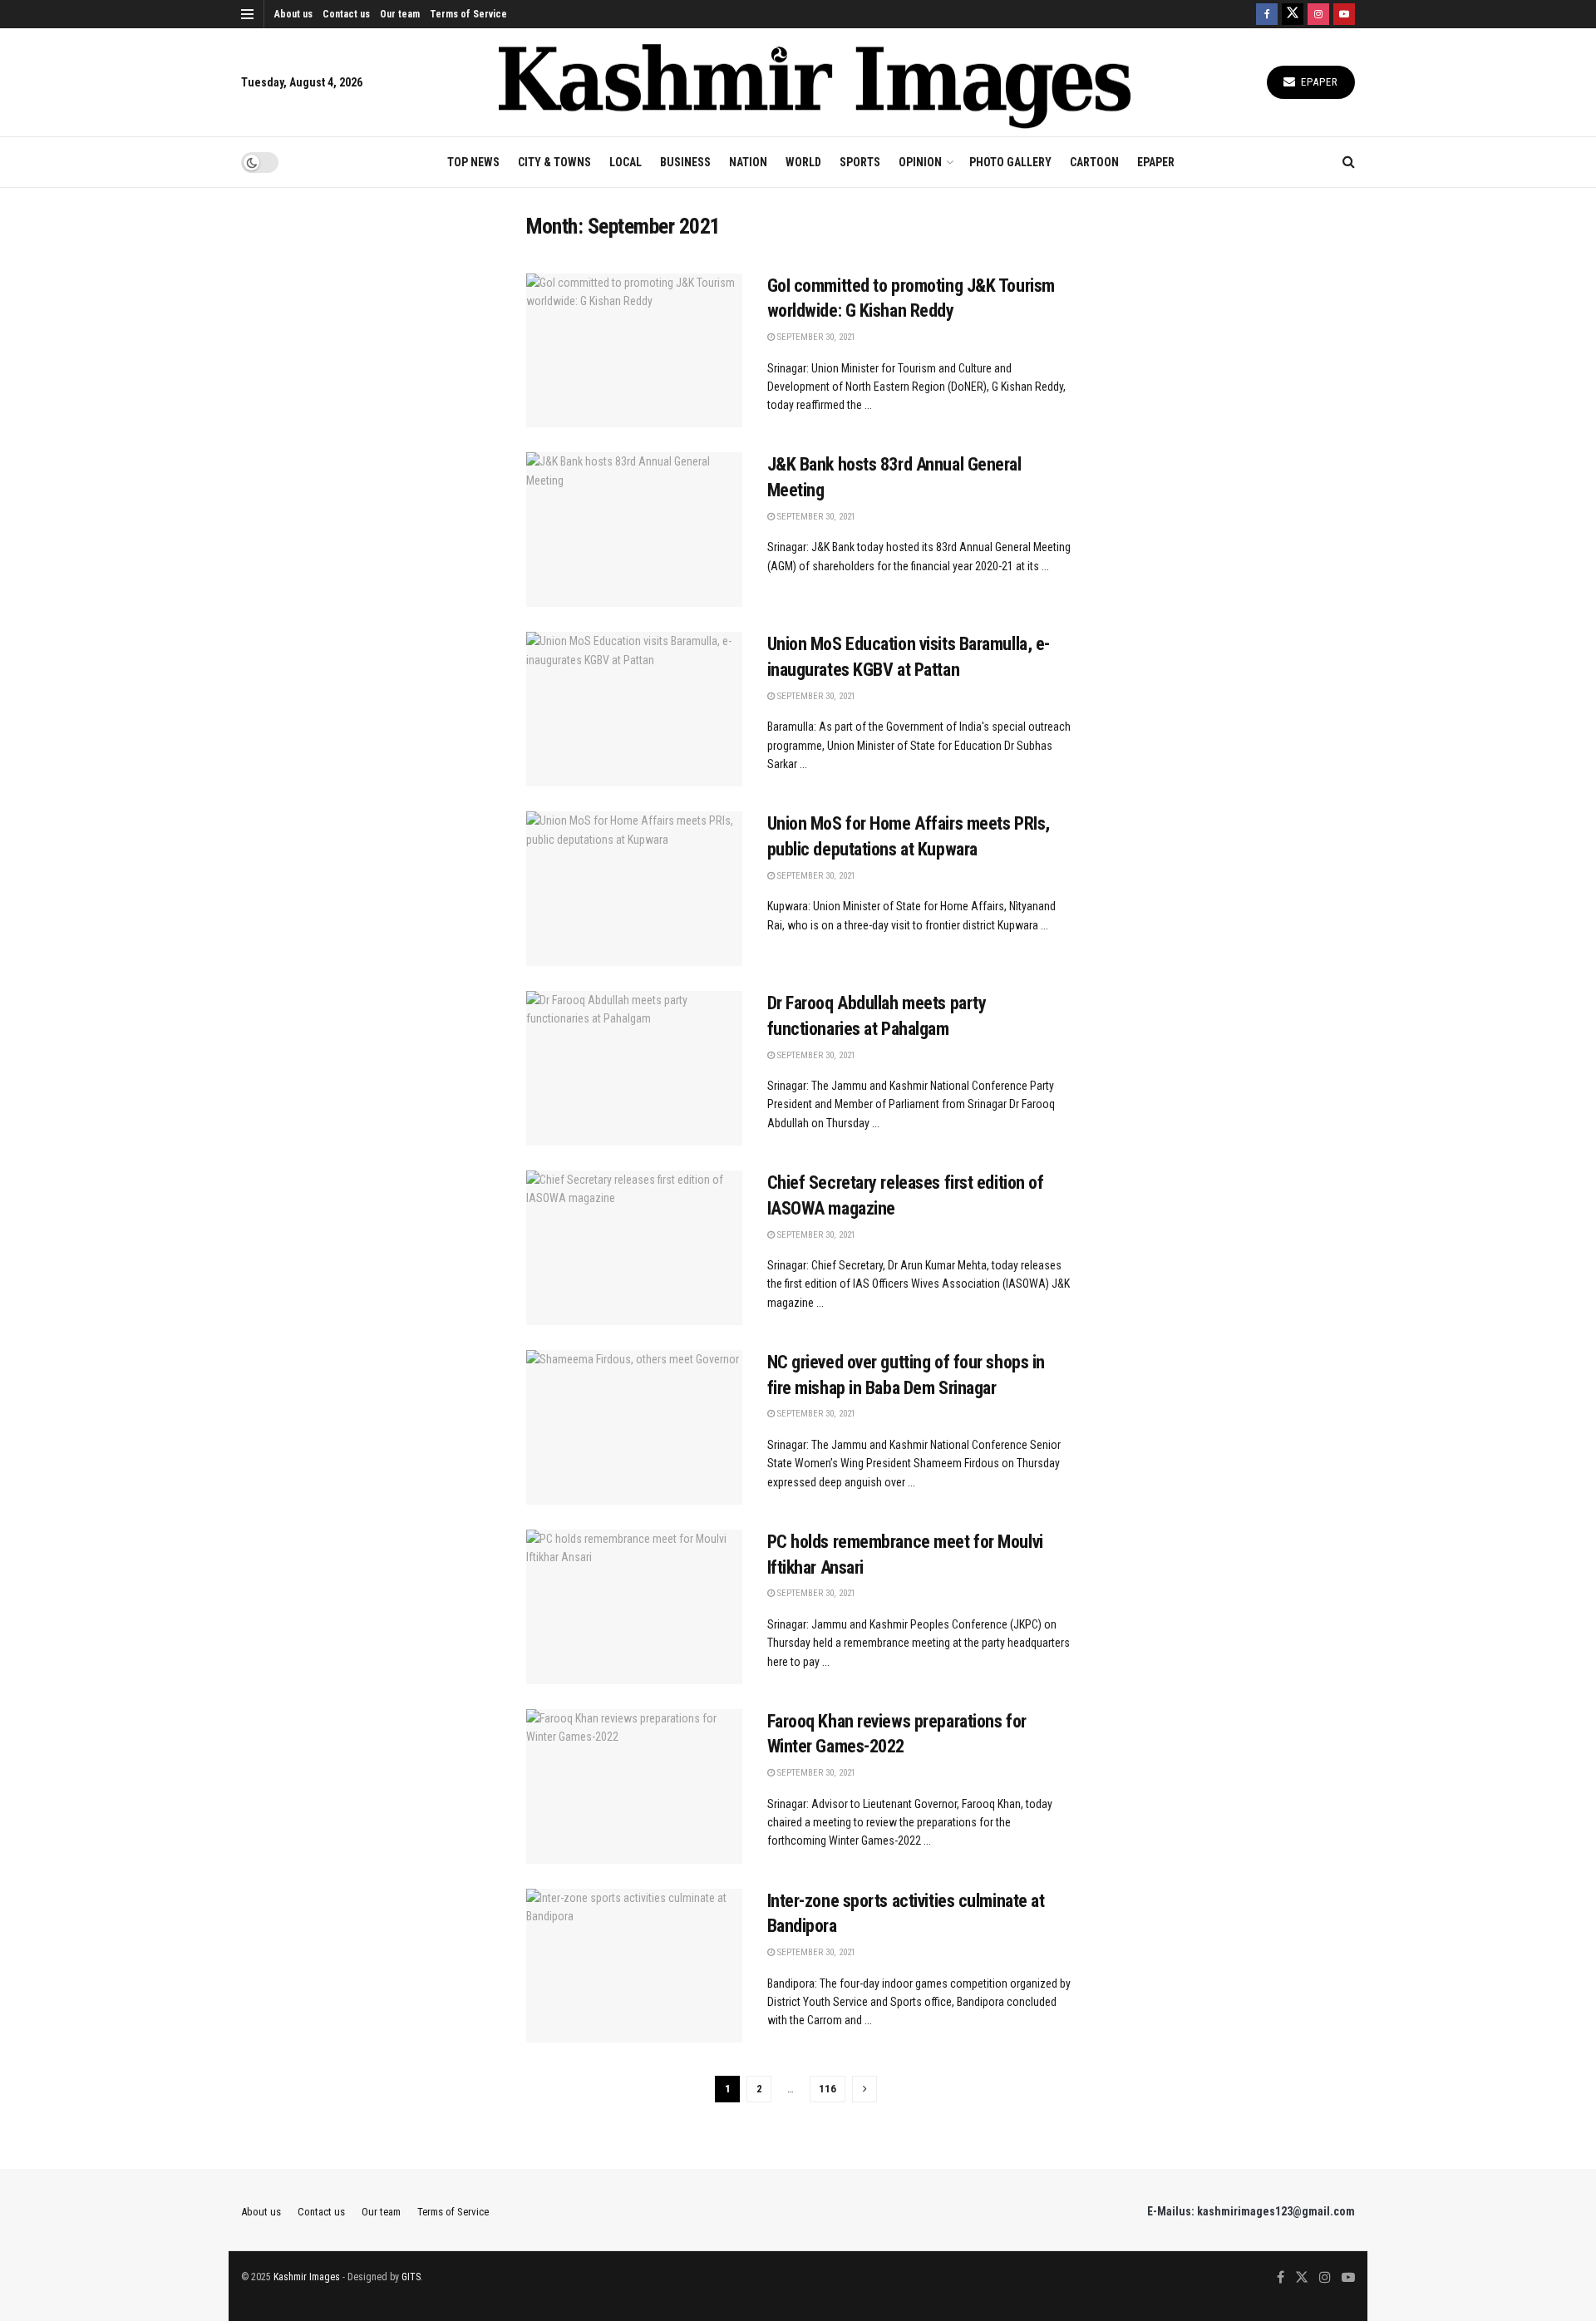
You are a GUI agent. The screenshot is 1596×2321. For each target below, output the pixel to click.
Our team (400, 14)
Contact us (346, 14)
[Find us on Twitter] (1293, 14)
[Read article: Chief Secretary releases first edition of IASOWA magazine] (634, 1248)
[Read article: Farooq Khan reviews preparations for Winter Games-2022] (634, 1786)
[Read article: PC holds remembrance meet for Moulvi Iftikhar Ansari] (634, 1607)
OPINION (920, 162)
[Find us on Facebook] (1267, 14)
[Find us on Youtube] (1344, 14)
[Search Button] (1349, 162)
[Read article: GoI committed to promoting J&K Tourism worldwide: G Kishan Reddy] (634, 351)
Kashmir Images (307, 2277)
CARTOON (1094, 162)
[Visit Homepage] (815, 83)
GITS (411, 2277)
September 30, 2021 (815, 337)
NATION (748, 162)
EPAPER (1156, 162)
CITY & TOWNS (554, 162)
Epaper (1318, 82)
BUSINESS (685, 162)
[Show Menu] (247, 14)
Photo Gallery (1010, 162)
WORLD (803, 162)
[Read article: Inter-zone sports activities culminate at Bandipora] (634, 1966)
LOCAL (626, 162)
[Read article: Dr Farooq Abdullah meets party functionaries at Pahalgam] (634, 1068)
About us (293, 14)
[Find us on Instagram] (1318, 14)
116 (828, 2089)
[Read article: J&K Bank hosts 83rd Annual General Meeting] (634, 530)
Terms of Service (468, 14)
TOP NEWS (473, 162)
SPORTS (860, 162)
